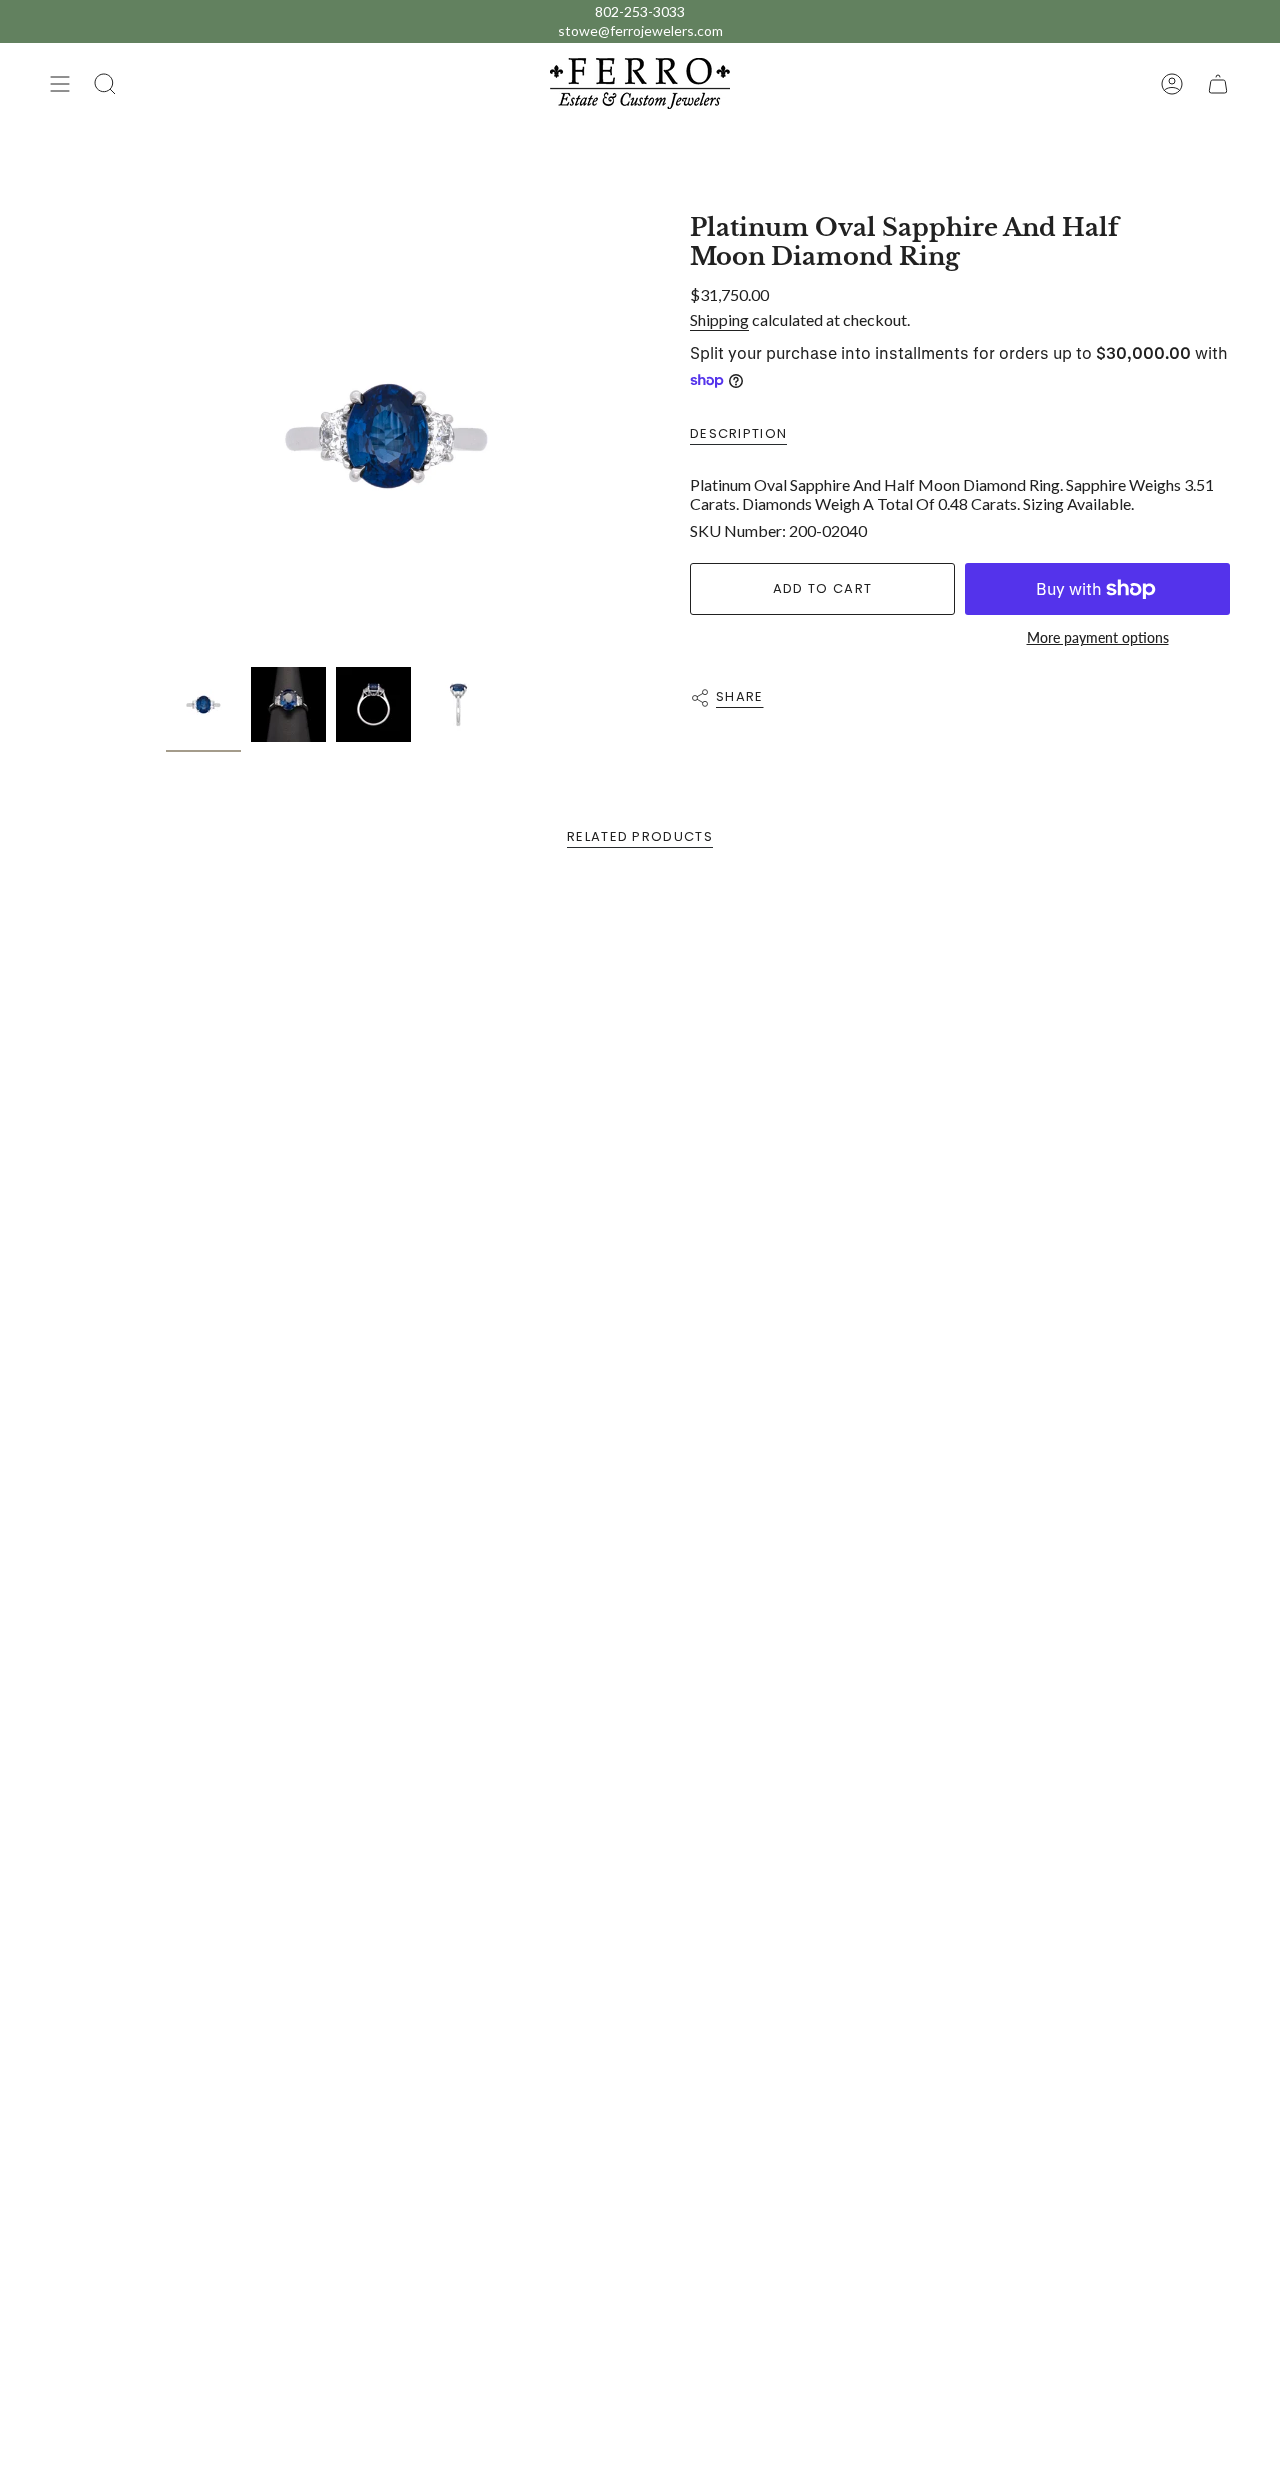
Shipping (719, 319)
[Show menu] (60, 83)
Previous (166, 436)
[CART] (1218, 83)
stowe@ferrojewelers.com (640, 30)
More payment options (1098, 637)
